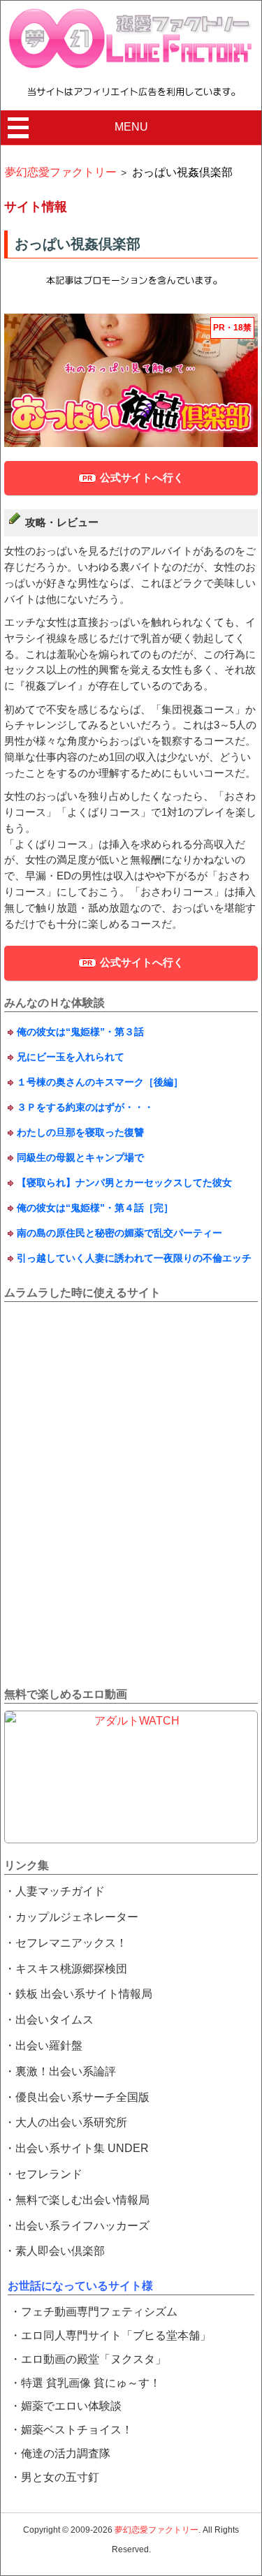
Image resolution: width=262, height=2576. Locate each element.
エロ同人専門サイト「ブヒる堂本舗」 (116, 2335)
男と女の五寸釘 (60, 2477)
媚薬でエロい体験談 (71, 2406)
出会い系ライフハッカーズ (82, 2226)
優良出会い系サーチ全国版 (82, 2097)
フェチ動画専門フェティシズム (99, 2312)
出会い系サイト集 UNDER (82, 2148)
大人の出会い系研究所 (71, 2122)
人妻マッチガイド (60, 1891)
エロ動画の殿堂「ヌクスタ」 (94, 2359)
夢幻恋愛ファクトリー (157, 2530)
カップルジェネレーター (77, 1917)
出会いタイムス (54, 2020)
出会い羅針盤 (49, 2046)
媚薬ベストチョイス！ (77, 2430)
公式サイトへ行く (142, 477)
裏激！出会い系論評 (66, 2071)
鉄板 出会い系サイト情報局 (84, 1994)
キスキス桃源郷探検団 (71, 1969)
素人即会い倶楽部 (60, 2251)
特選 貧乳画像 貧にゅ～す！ (91, 2383)
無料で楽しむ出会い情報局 (82, 2200)
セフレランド (49, 2174)
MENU (131, 127)
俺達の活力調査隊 (66, 2453)
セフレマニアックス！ (71, 1943)
